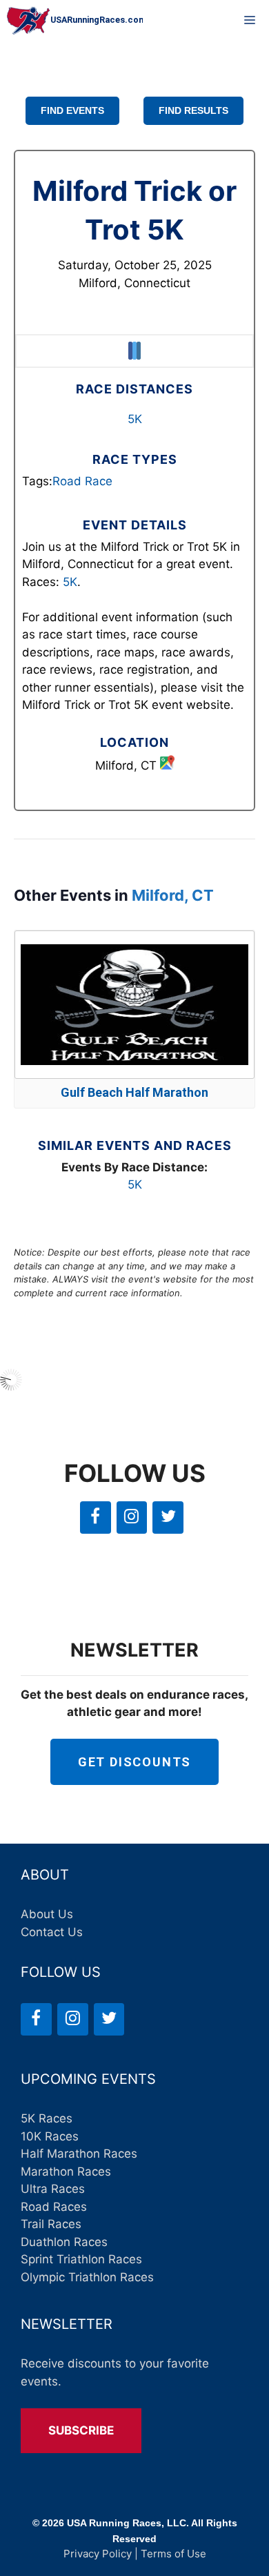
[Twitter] (168, 1518)
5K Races (47, 2118)
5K (135, 419)
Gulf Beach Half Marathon (134, 1092)
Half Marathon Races (79, 2154)
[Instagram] (132, 1518)
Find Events (72, 110)
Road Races (54, 2207)
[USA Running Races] (75, 21)
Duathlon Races (64, 2242)
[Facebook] (96, 1518)
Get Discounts (134, 1762)
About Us (47, 1914)
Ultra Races (53, 2189)
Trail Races (51, 2224)
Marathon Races (66, 2172)
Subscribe (81, 2430)
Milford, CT (173, 895)
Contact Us (52, 1932)
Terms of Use (173, 2554)
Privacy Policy (98, 2554)
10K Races (50, 2136)
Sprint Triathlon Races (81, 2259)
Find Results (193, 110)
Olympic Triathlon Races (87, 2277)
